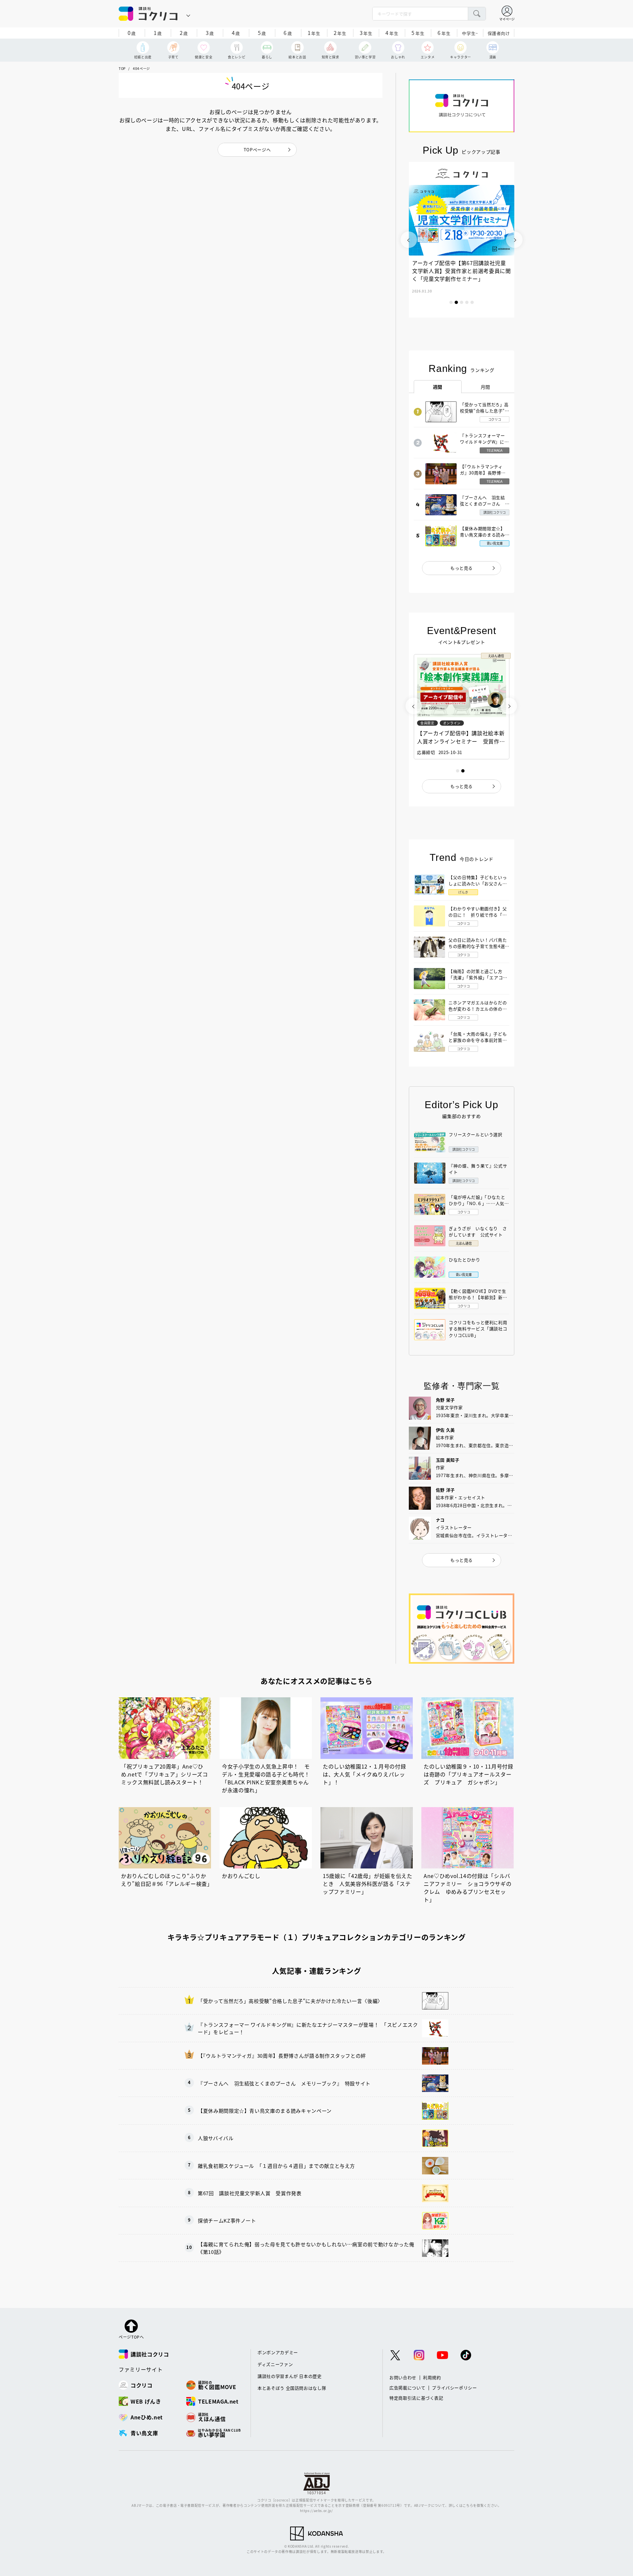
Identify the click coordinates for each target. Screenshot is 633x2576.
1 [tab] (451, 302)
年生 (314, 33)
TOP (122, 68)
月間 (485, 387)
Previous (409, 240)
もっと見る (462, 568)
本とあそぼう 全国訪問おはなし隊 (292, 2388)
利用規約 (432, 2377)
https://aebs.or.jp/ (316, 2511)
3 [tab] (462, 302)
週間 (438, 387)
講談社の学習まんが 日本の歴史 (290, 2376)
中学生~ (470, 33)
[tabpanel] (462, 240)
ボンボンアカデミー (278, 2352)
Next (514, 240)
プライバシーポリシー (454, 2388)
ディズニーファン (275, 2364)
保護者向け (499, 33)
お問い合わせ (403, 2377)
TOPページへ (257, 150)
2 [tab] (456, 302)
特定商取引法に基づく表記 (416, 2398)
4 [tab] (467, 302)
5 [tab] (472, 302)
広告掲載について (407, 2388)
